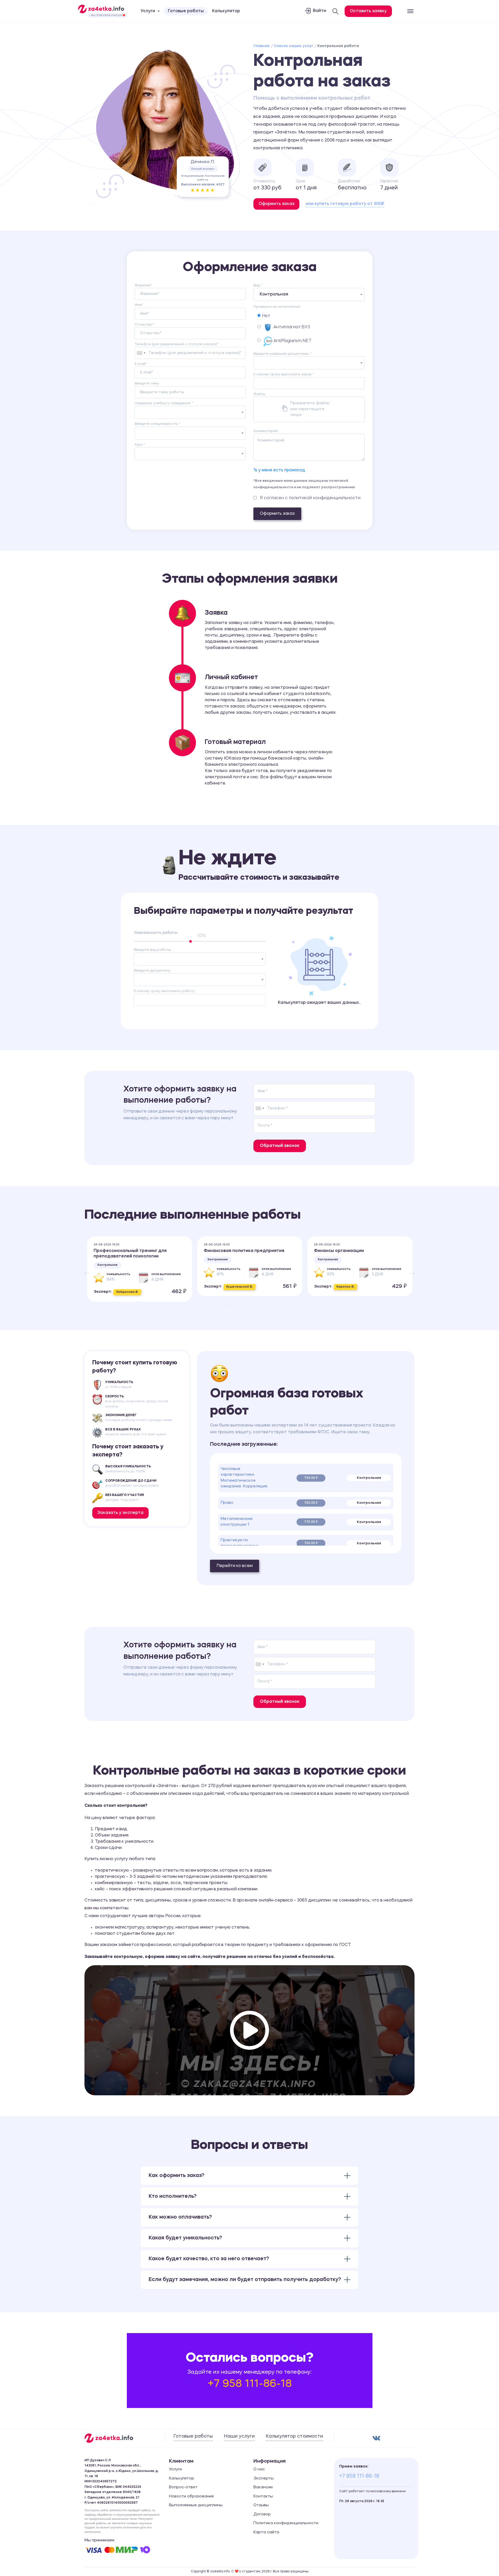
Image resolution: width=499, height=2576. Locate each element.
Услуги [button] (148, 11)
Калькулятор (226, 11)
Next (409, 1269)
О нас (259, 2469)
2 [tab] (234, 1306)
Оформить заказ (277, 514)
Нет (265, 316)
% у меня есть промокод (279, 470)
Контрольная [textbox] (274, 294)
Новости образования (191, 2497)
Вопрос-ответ (183, 2487)
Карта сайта (266, 2532)
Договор (262, 2514)
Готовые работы (186, 11)
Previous (84, 1269)
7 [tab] (273, 1306)
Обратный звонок (280, 1146)
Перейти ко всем (235, 1566)
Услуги (175, 2469)
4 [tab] (249, 1306)
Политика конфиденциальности (286, 2523)
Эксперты (264, 2479)
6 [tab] (265, 1306)
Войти (320, 11)
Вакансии (263, 2487)
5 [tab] (257, 1306)
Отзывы (261, 2505)
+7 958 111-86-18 (250, 2384)
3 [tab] (242, 1306)
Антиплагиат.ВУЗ (292, 327)
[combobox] (141, 353)
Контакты (263, 2497)
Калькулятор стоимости (294, 2436)
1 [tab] (226, 1306)
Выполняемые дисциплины (196, 2505)
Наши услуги (239, 2436)
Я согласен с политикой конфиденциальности (310, 498)
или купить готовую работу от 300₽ (345, 204)
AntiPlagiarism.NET (293, 341)
